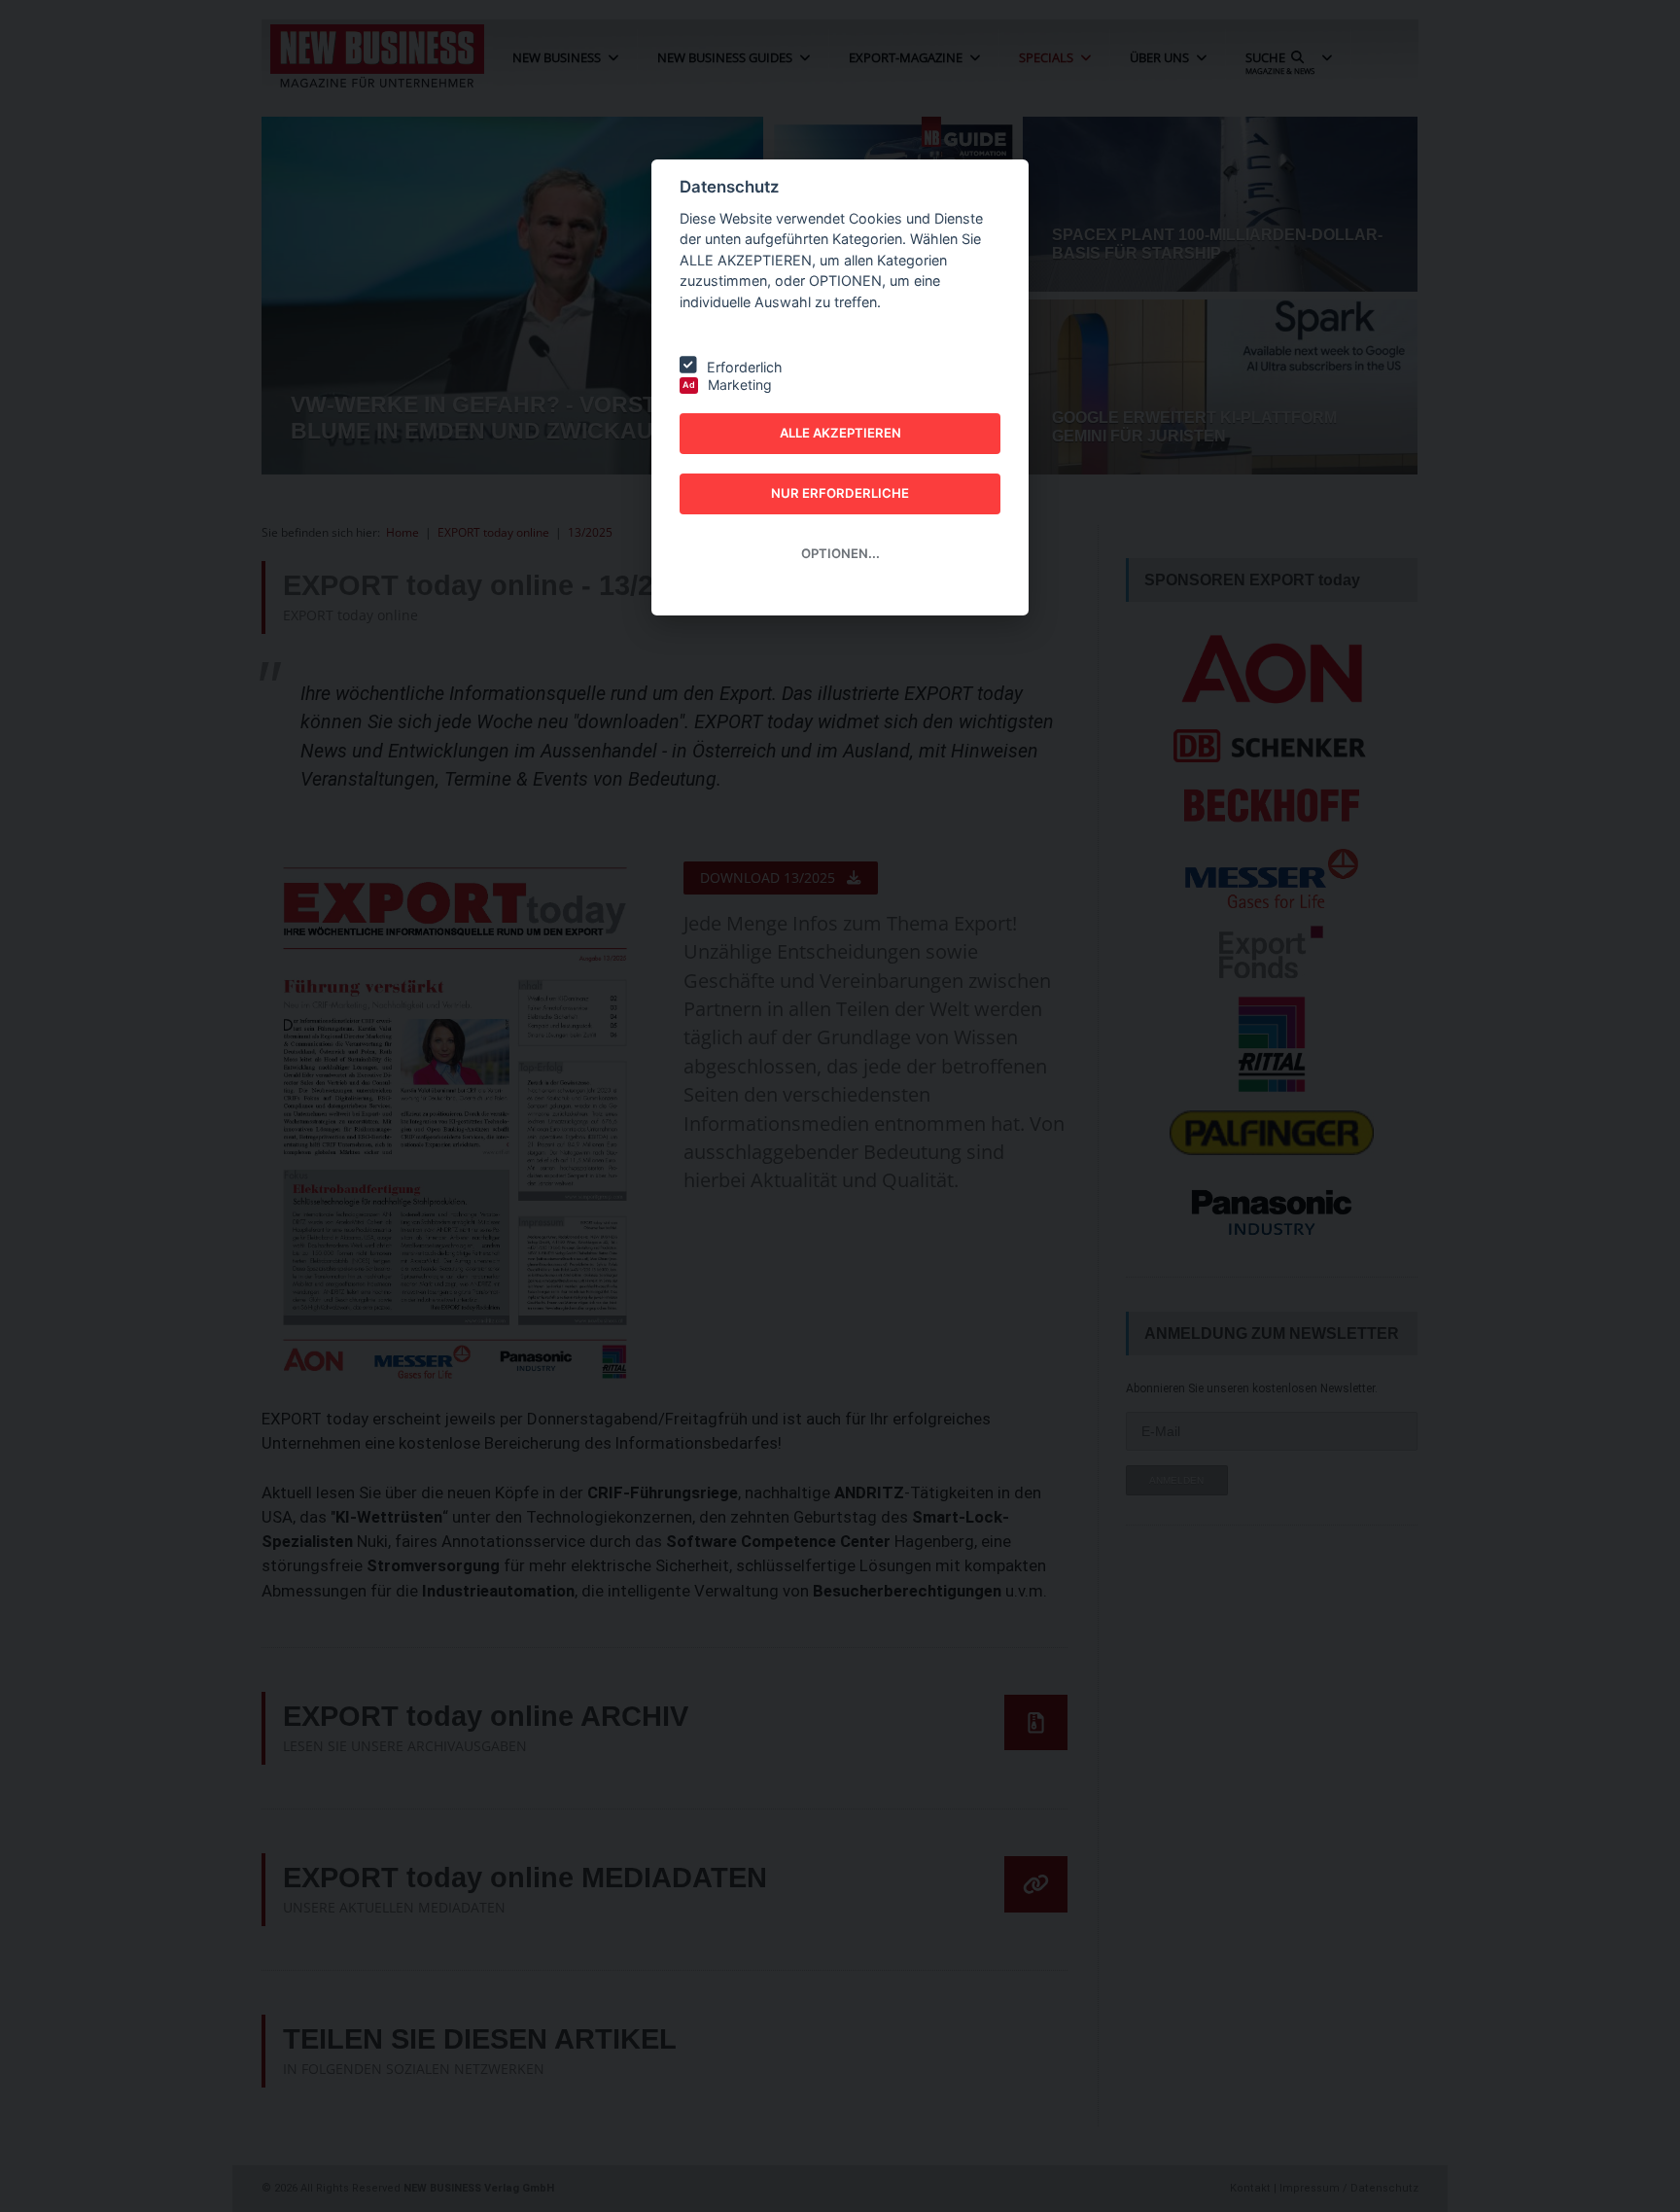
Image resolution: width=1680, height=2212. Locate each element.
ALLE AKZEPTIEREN (840, 433)
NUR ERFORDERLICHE (840, 493)
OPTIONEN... (840, 553)
